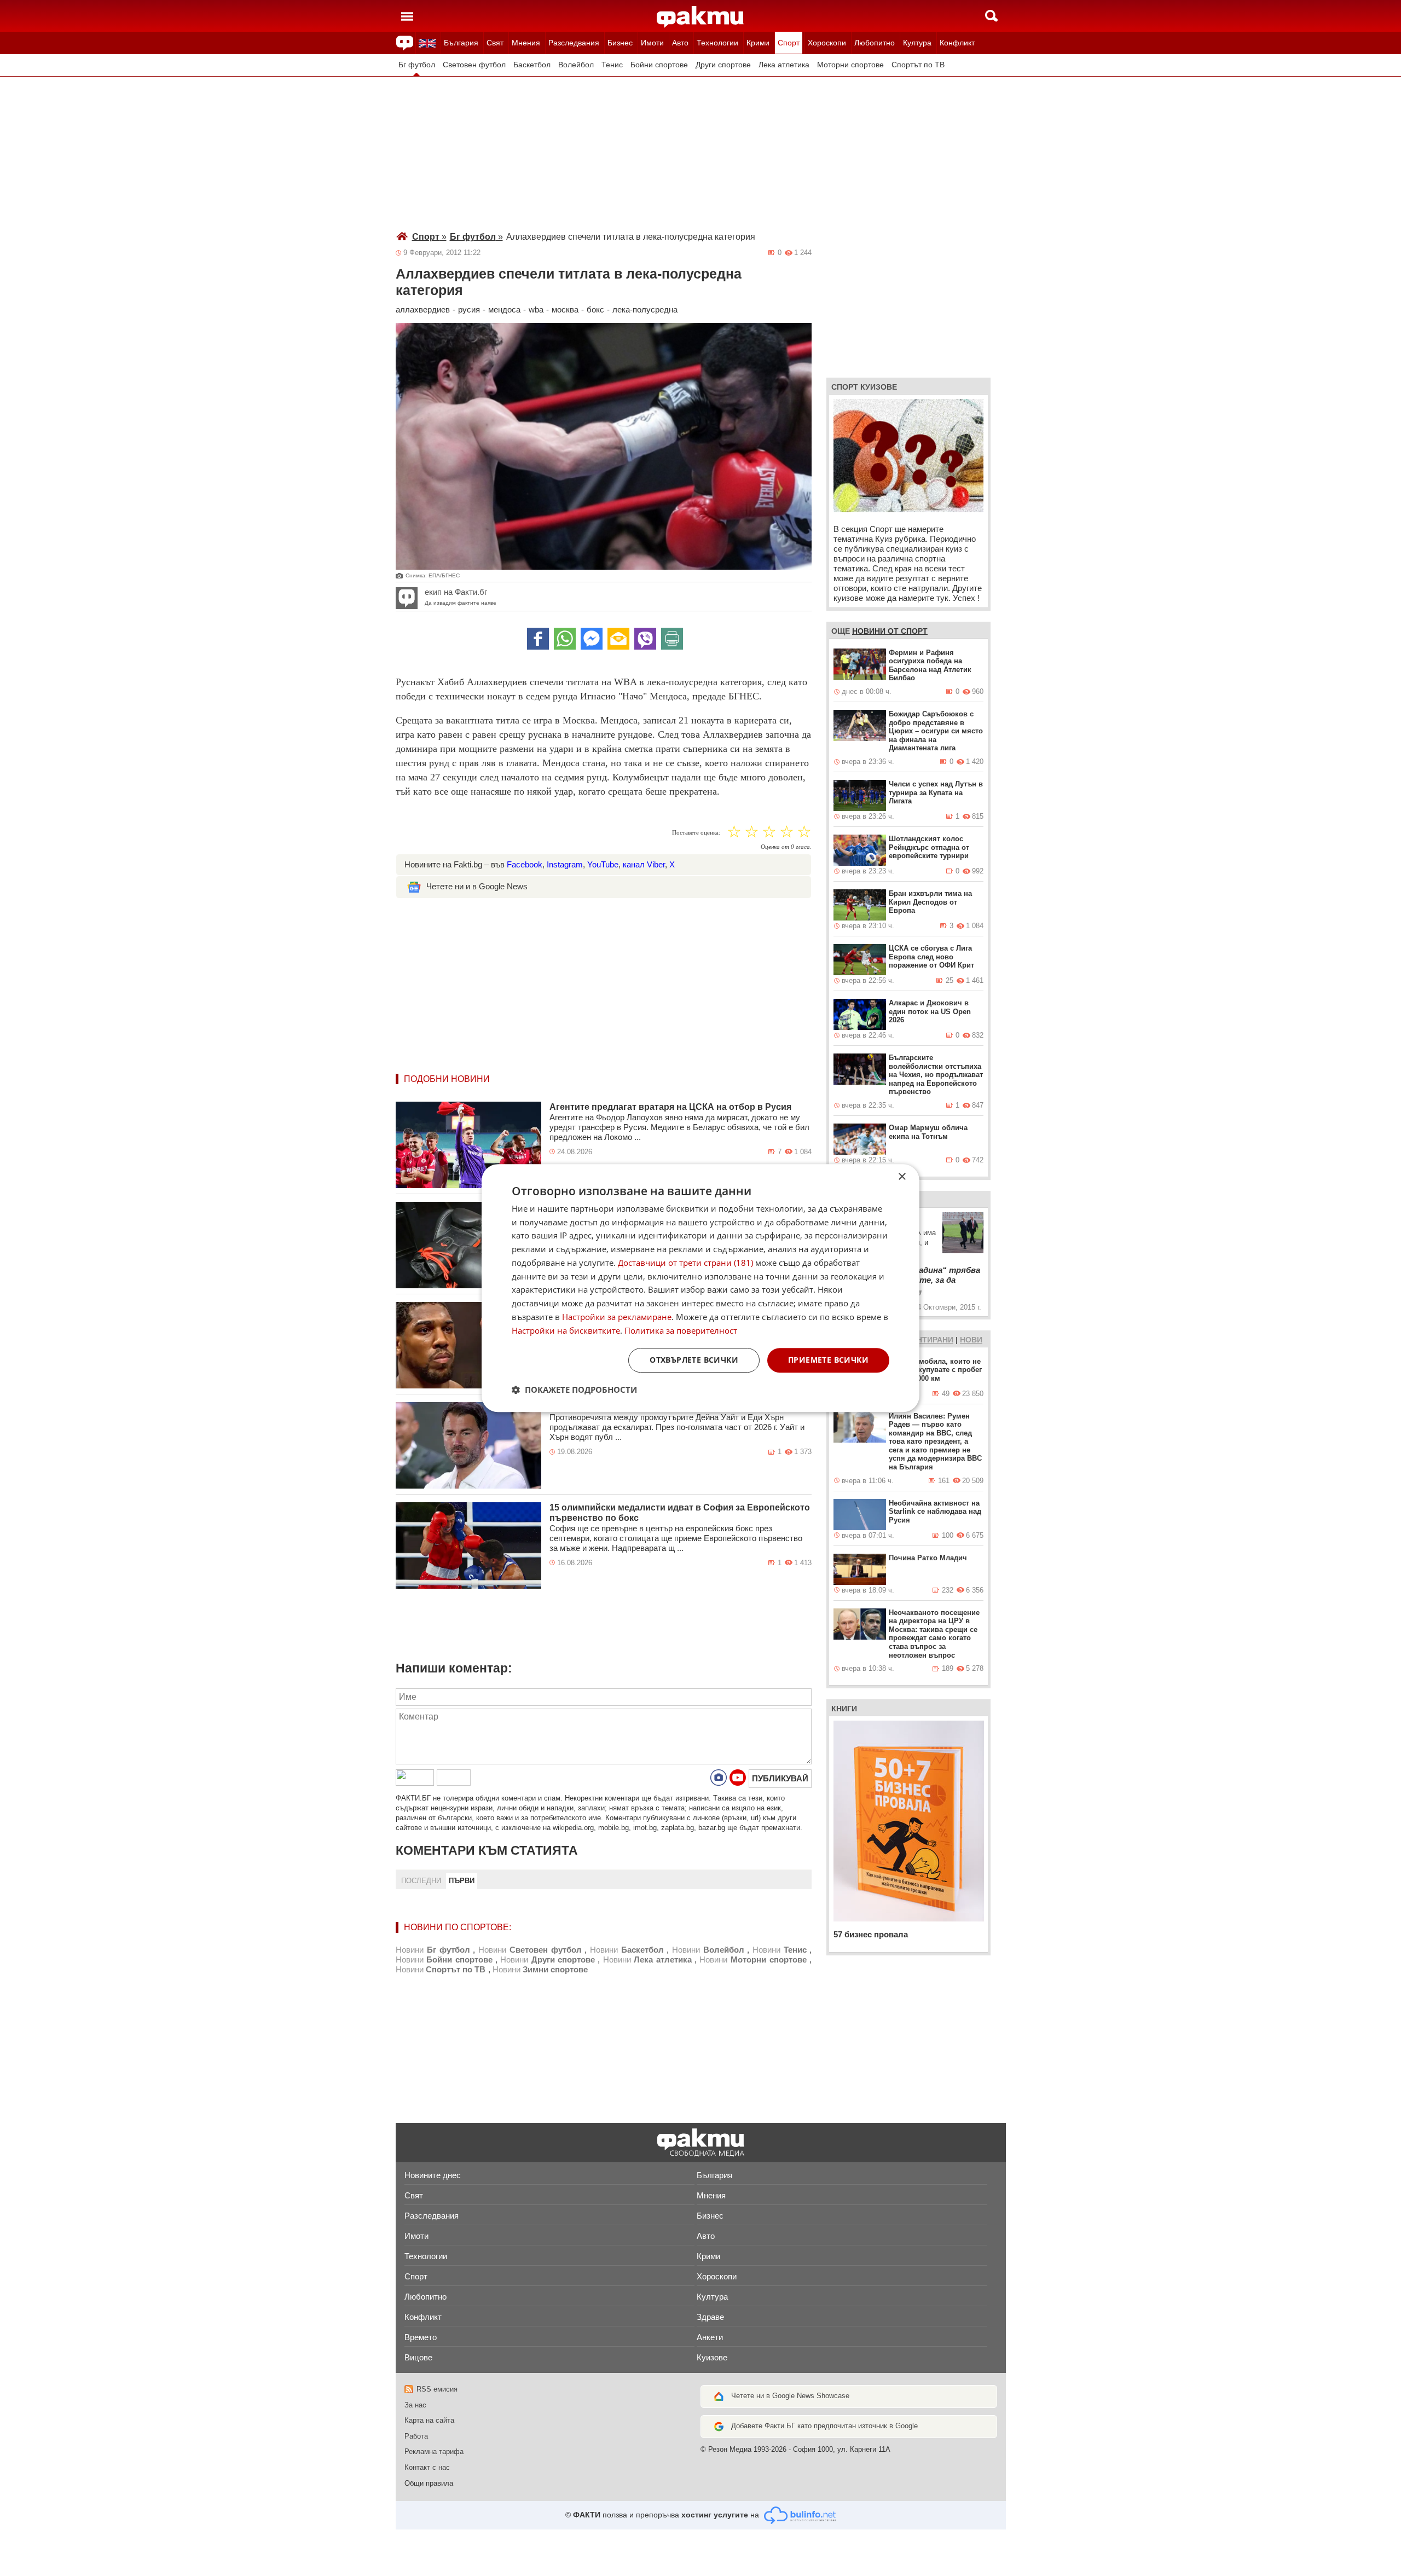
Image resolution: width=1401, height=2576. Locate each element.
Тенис (612, 65)
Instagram (565, 864)
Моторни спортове (850, 65)
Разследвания (574, 43)
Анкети (710, 2337)
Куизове (712, 2357)
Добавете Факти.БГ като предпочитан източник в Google (824, 2426)
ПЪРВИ (462, 1881)
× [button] (902, 1177)
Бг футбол (417, 65)
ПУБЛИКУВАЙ (780, 1778)
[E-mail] (618, 639)
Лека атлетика (784, 65)
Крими (758, 43)
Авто (680, 43)
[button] (574, 1390)
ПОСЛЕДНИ (421, 1881)
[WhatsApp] (565, 639)
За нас (415, 2405)
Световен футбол (474, 65)
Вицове (418, 2357)
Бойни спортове (659, 65)
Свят (495, 43)
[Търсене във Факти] (991, 16)
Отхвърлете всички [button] (694, 1360)
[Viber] (645, 639)
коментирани (924, 1340)
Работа (416, 2436)
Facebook (525, 864)
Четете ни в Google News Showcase (790, 2396)
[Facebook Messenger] (592, 639)
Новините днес (433, 2175)
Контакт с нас (427, 2467)
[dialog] (700, 1288)
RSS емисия (437, 2389)
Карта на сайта (429, 2420)
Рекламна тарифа (434, 2451)
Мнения (526, 43)
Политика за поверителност (681, 1330)
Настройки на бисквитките (566, 1330)
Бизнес (620, 43)
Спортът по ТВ (918, 65)
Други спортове (723, 65)
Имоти (652, 43)
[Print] (672, 639)
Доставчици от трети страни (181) (685, 1263)
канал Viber (644, 864)
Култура (917, 43)
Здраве (710, 2317)
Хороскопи (827, 43)
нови (971, 1340)
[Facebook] (538, 639)
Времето (421, 2337)
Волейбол (576, 65)
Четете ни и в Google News (477, 886)
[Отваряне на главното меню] (407, 16)
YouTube (603, 864)
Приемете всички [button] (828, 1360)
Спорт (789, 43)
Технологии (717, 43)
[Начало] (700, 17)
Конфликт (957, 43)
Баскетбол (532, 65)
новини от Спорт (890, 631)
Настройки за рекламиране (617, 1317)
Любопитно (875, 43)
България (461, 43)
